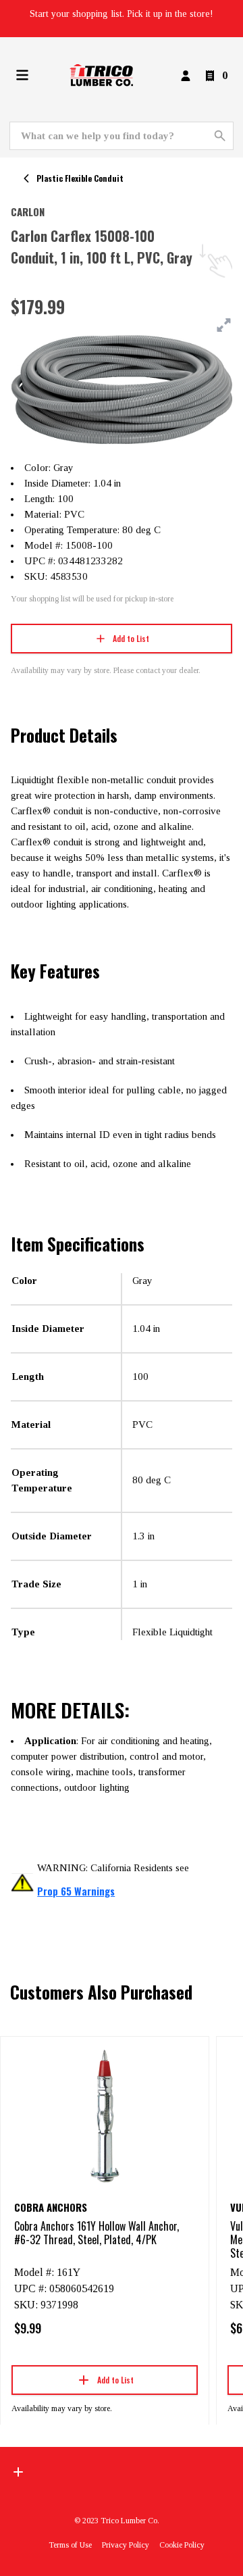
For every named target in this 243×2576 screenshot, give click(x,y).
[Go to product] (105, 2115)
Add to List (131, 638)
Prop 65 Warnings (76, 1891)
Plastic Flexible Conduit (80, 178)
